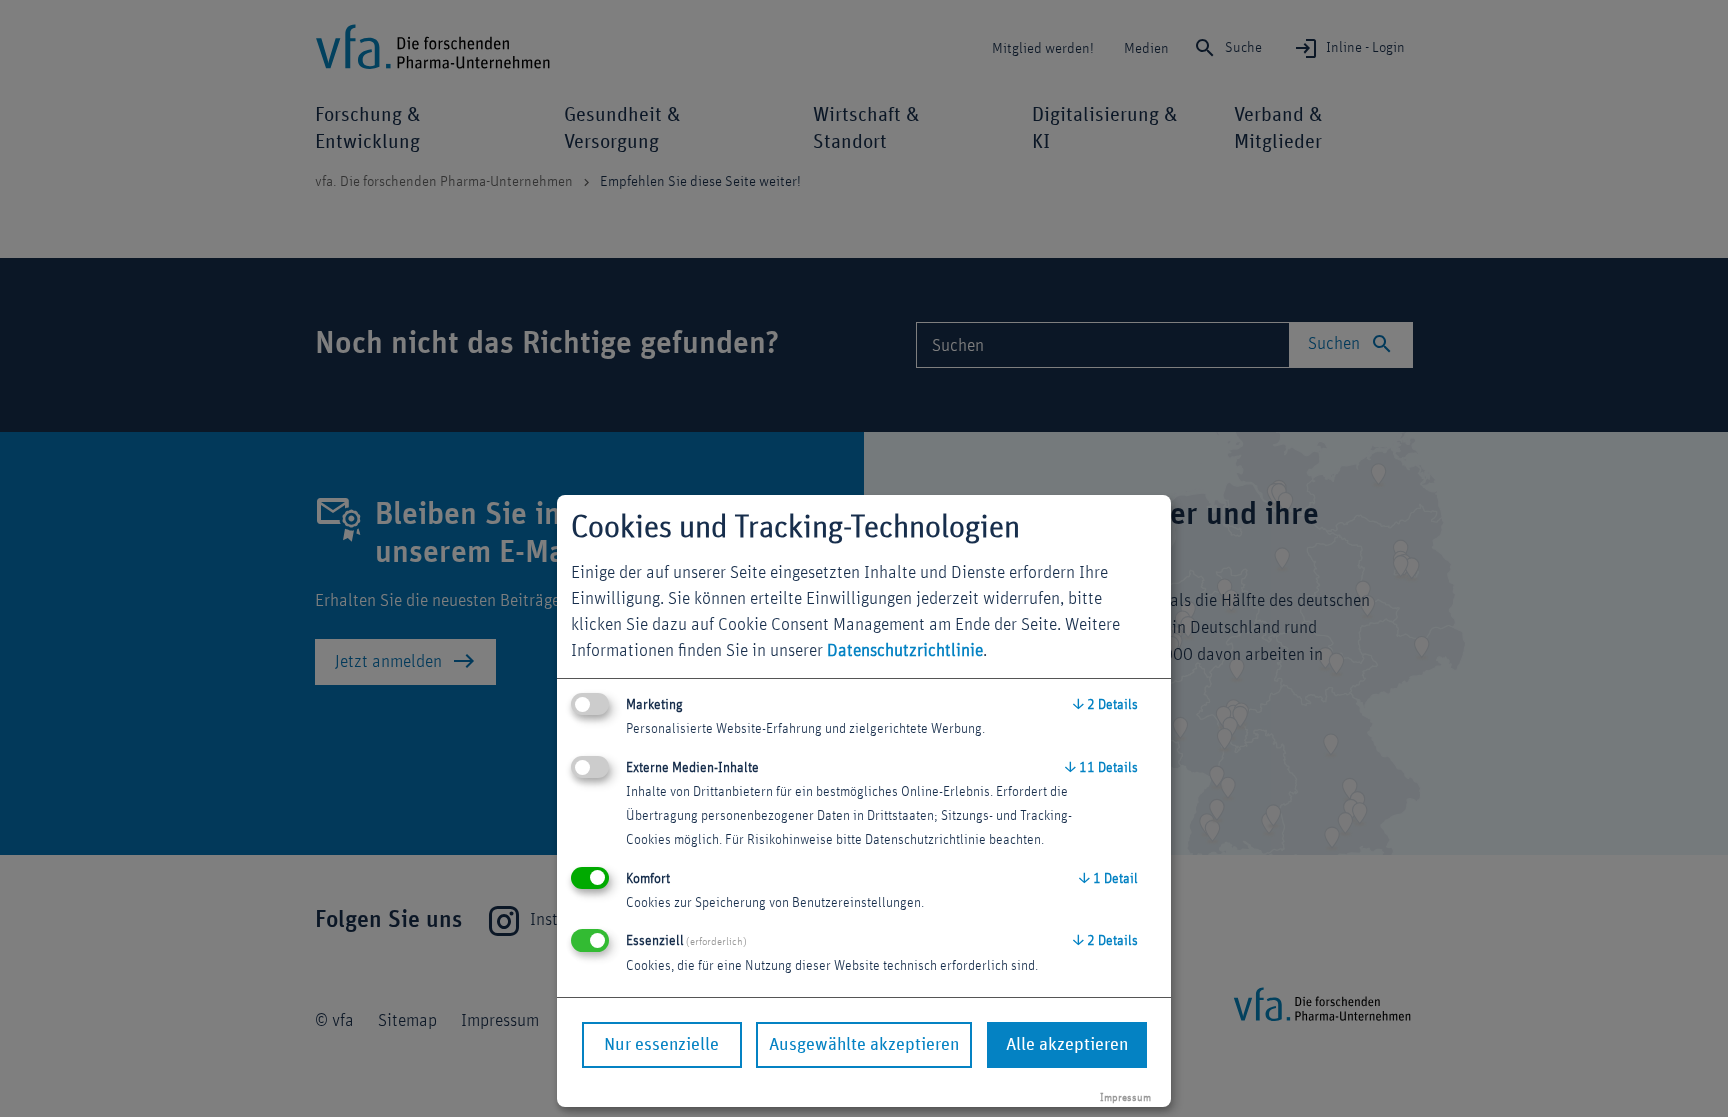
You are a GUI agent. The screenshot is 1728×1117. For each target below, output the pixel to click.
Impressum (1125, 1097)
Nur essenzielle (661, 1045)
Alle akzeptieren (1067, 1045)
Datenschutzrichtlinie (905, 651)
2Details (1105, 705)
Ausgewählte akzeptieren (864, 1045)
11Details (1101, 768)
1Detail (1108, 879)
